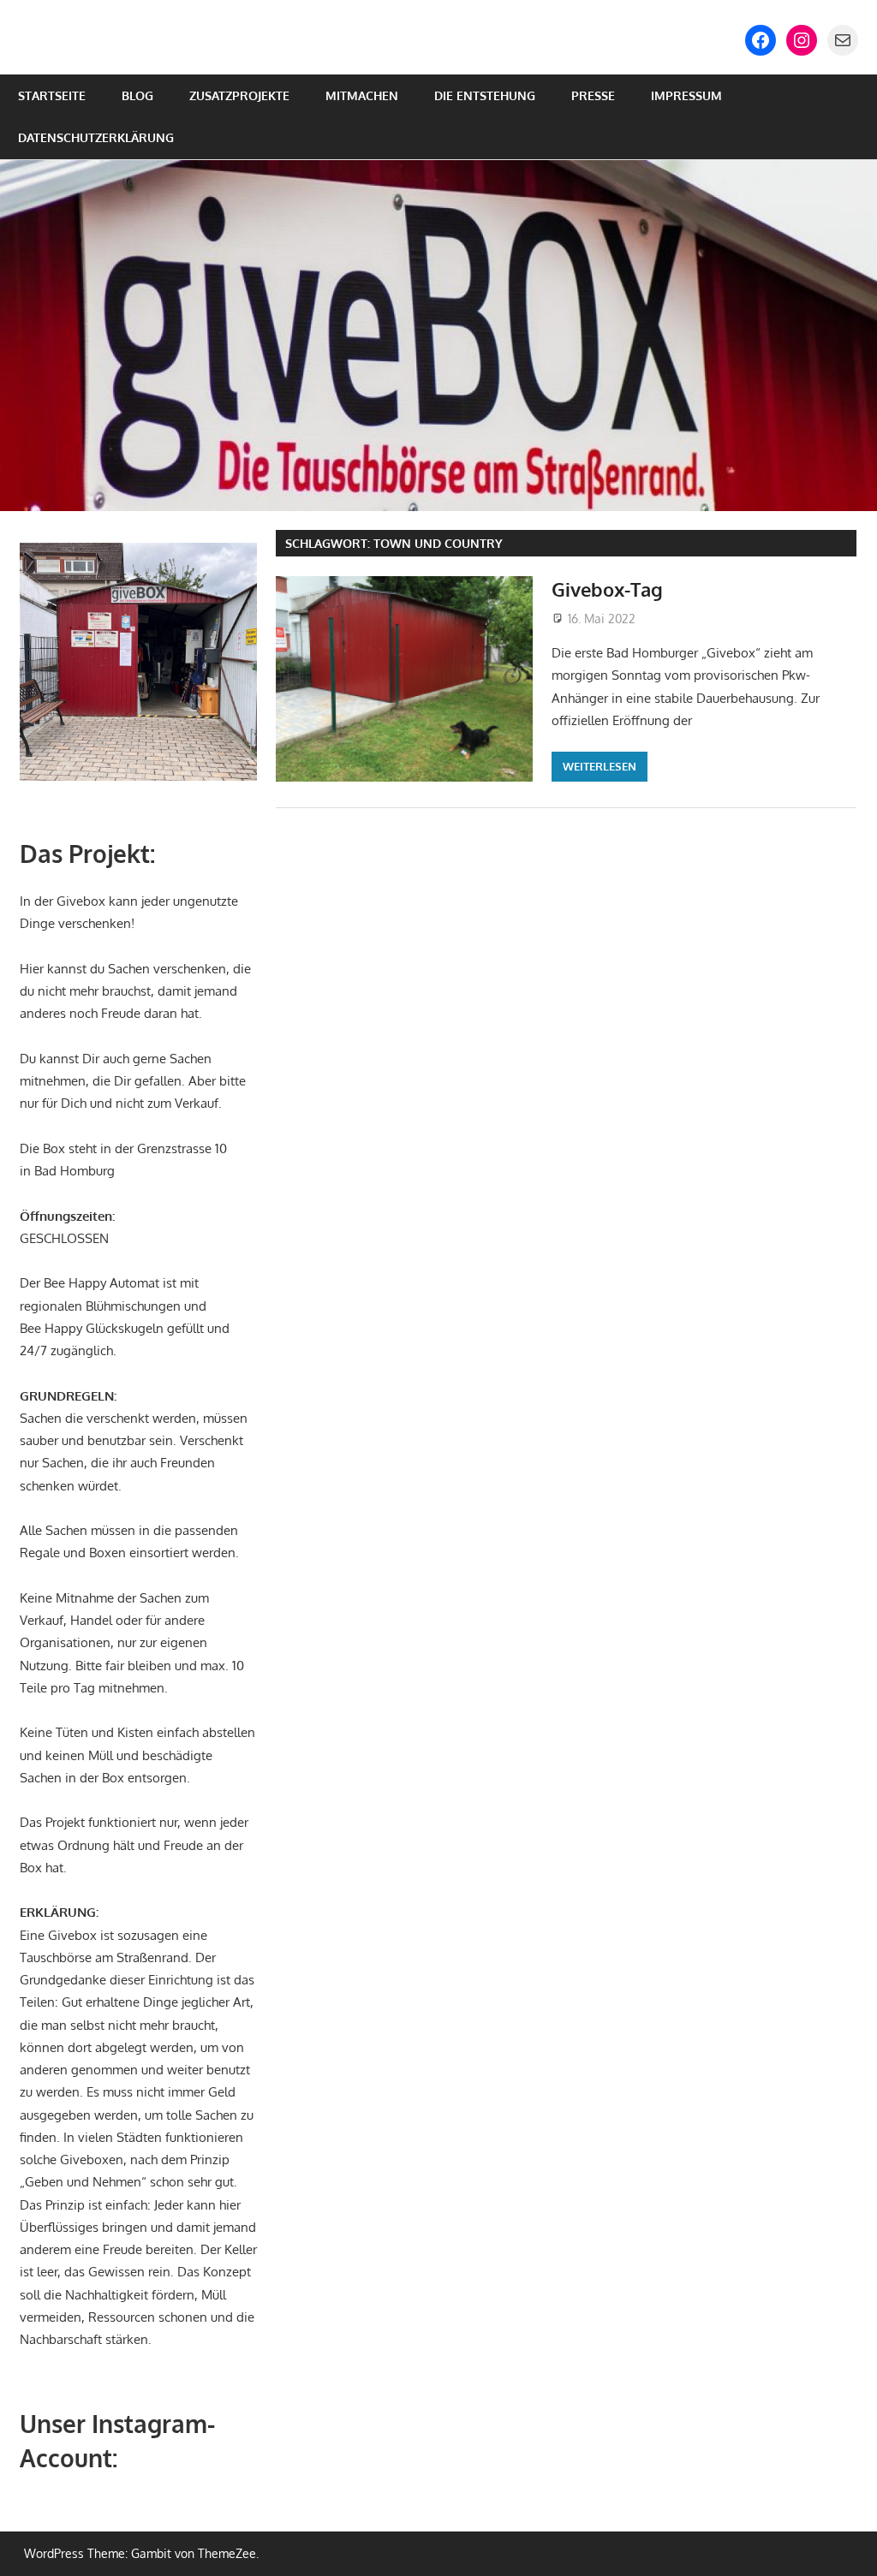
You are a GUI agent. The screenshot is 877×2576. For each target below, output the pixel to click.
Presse (593, 95)
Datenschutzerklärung (96, 137)
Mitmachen (362, 95)
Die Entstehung (485, 95)
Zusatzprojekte (239, 95)
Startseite (52, 95)
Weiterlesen (600, 766)
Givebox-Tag (607, 589)
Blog (137, 95)
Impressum (686, 95)
